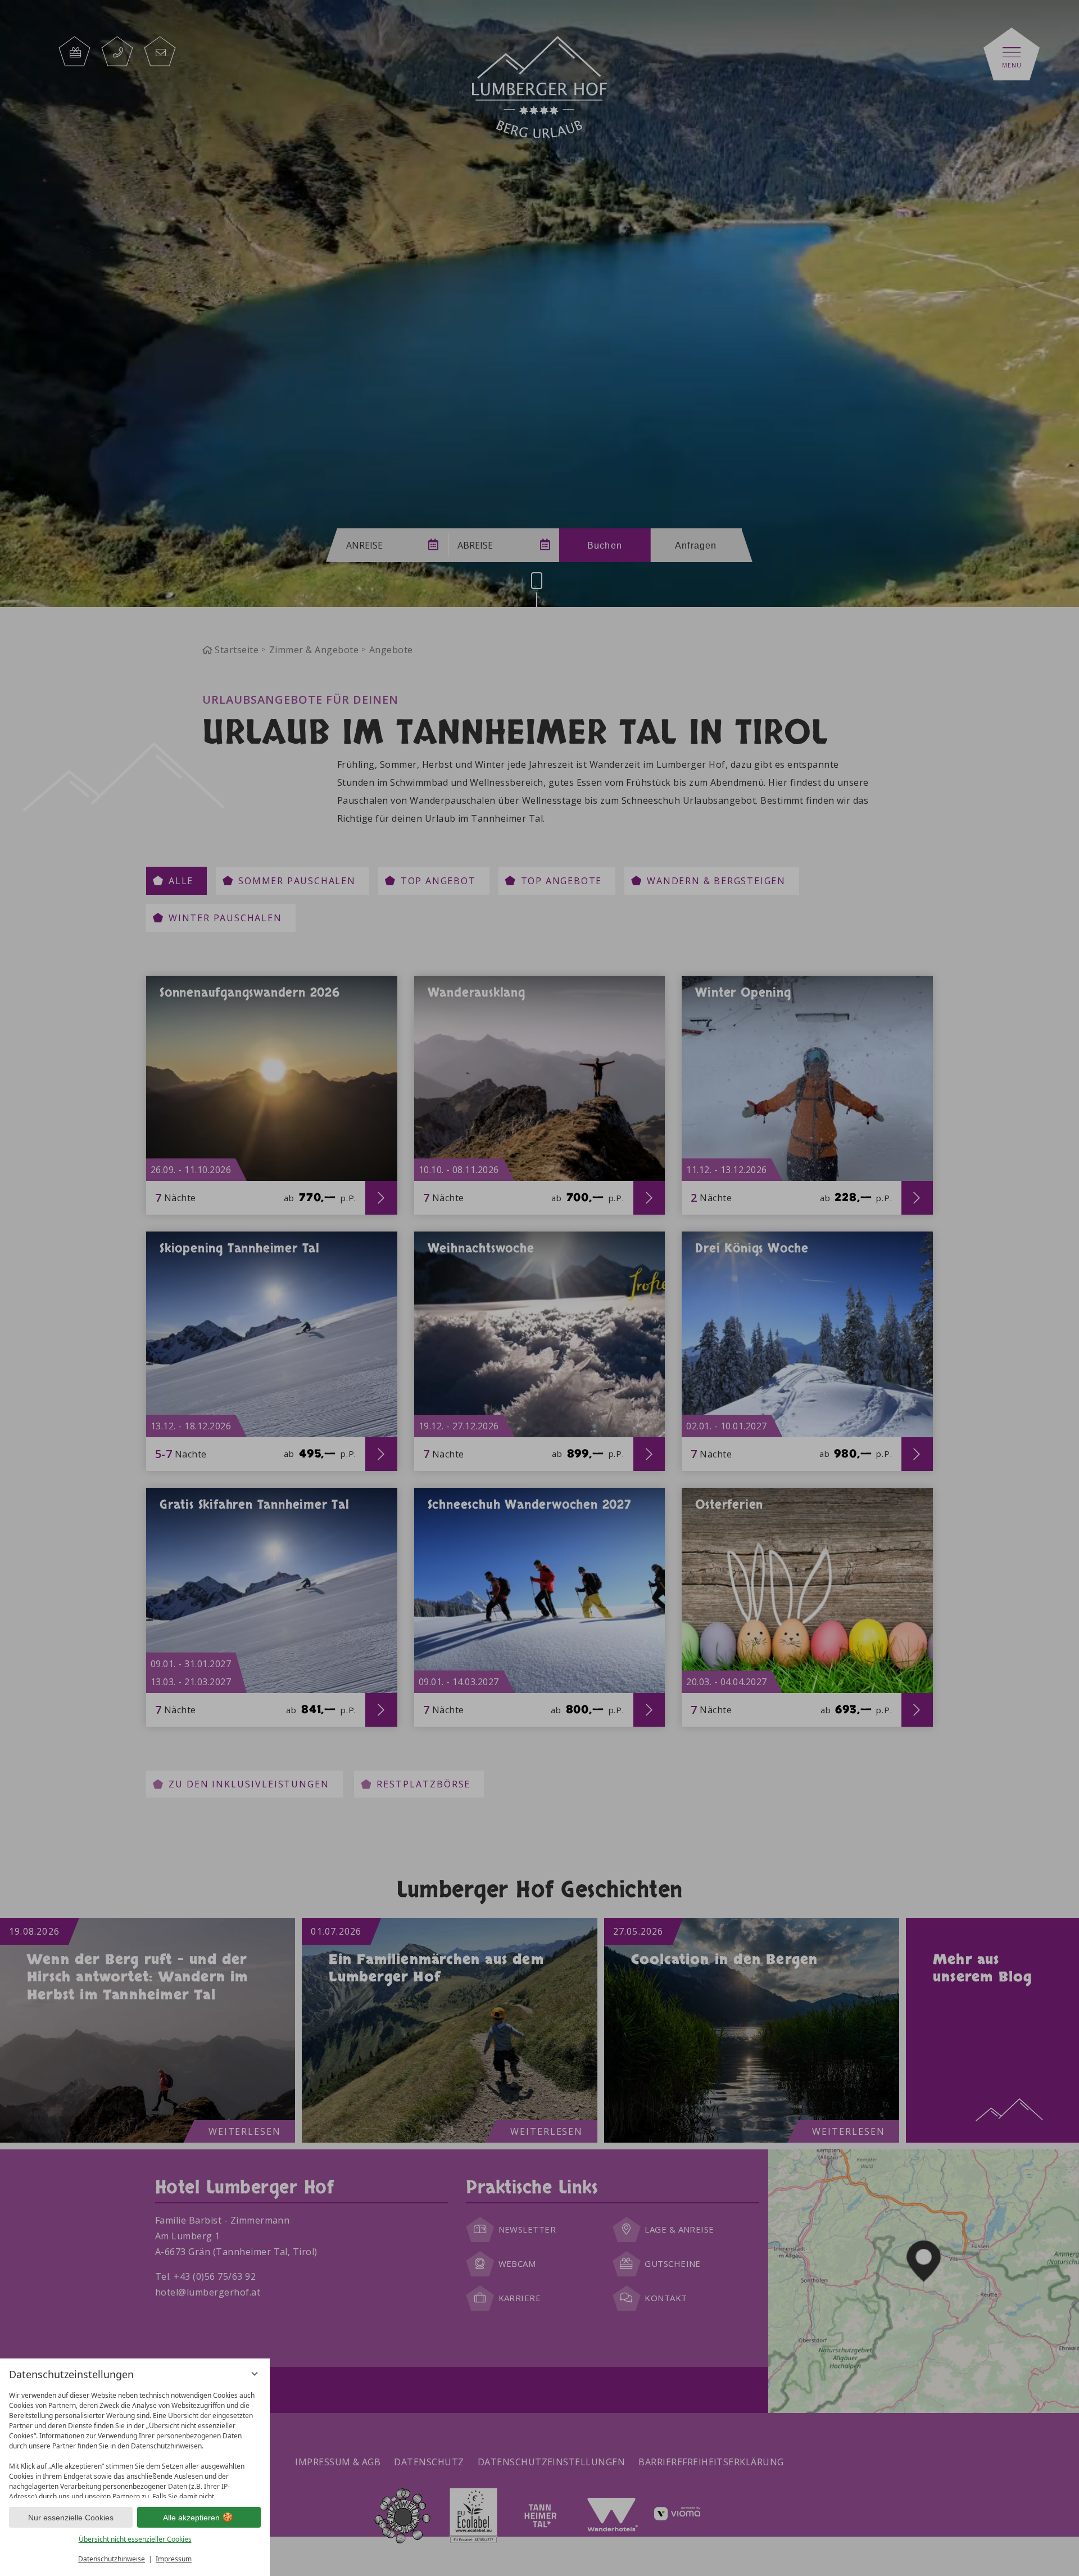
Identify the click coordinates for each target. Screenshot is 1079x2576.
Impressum (174, 2559)
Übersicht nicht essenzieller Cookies (135, 2539)
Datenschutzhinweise (112, 2559)
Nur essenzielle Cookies (71, 2518)
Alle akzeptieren (191, 2518)
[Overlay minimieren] (255, 2374)
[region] (135, 2442)
